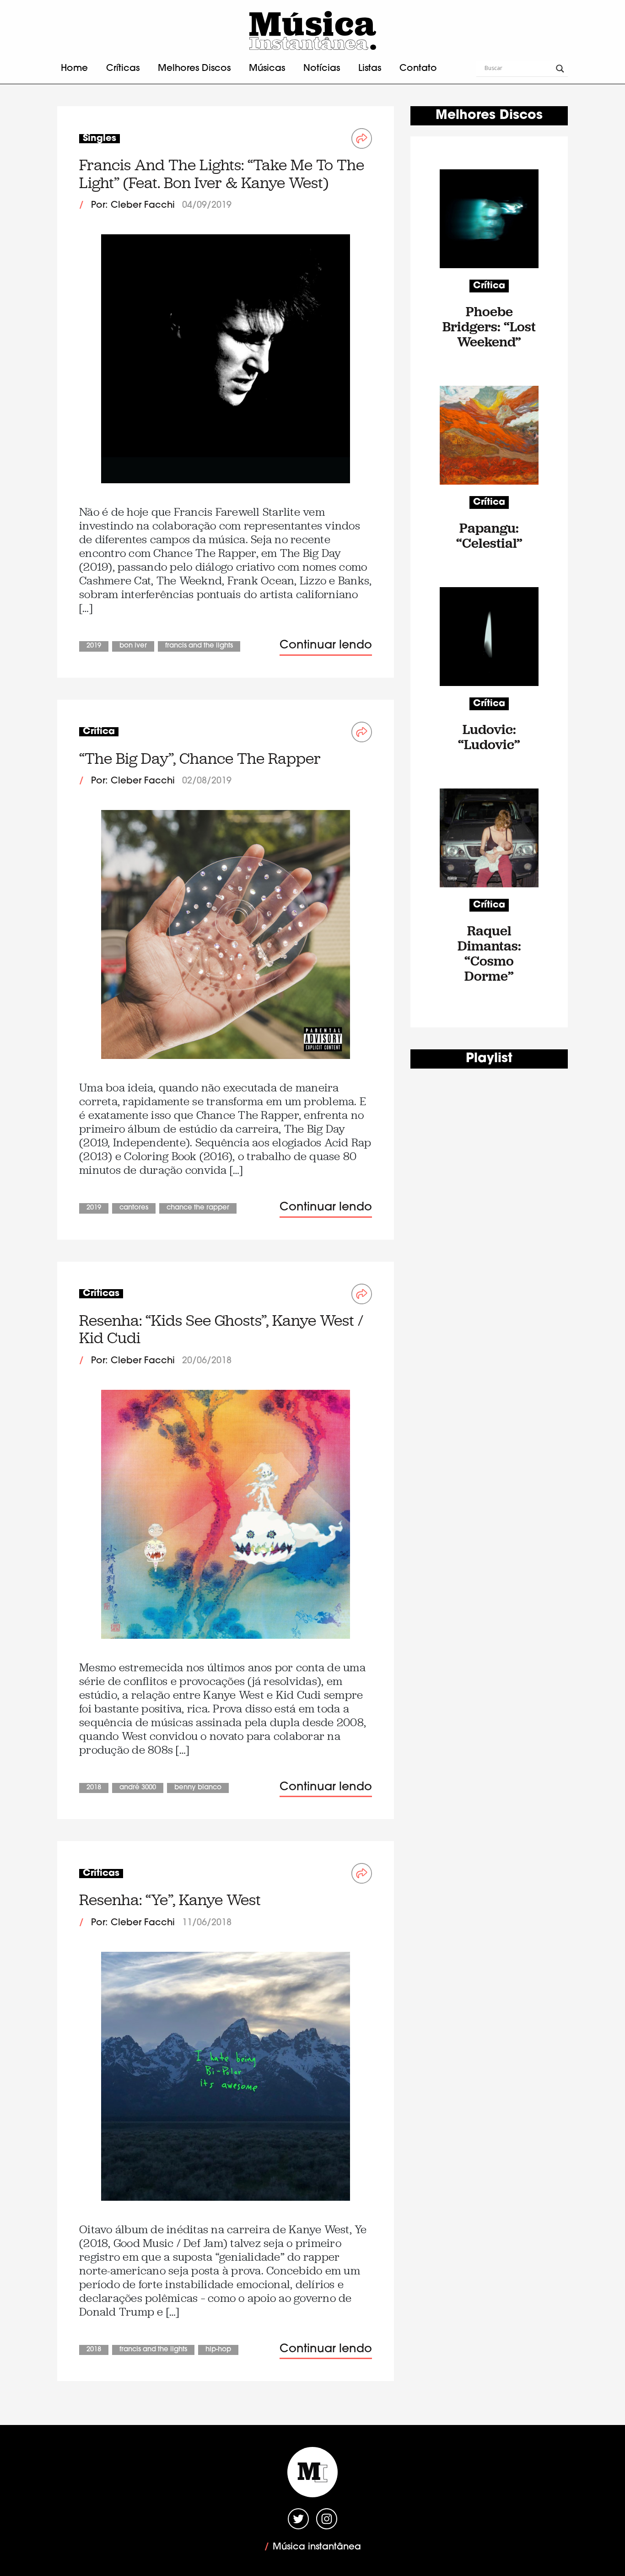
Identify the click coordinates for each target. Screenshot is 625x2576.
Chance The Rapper (198, 1208)
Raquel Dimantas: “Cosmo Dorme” (489, 953)
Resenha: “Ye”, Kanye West (170, 1900)
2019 (94, 646)
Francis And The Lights (199, 646)
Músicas (267, 69)
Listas (370, 69)
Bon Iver (133, 646)
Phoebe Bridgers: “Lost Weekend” (489, 327)
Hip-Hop (218, 2350)
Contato (418, 69)
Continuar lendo (326, 645)
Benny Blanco (198, 1788)
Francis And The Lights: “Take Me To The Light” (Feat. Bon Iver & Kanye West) (222, 174)
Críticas (123, 69)
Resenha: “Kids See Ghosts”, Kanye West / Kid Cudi (221, 1329)
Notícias (322, 69)
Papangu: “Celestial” (489, 535)
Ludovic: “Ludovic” (489, 737)
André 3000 (138, 1788)
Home (74, 69)
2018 (94, 1788)
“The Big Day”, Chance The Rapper (200, 759)
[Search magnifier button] (560, 69)
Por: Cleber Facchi (133, 205)
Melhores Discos (194, 69)
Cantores (134, 1208)
